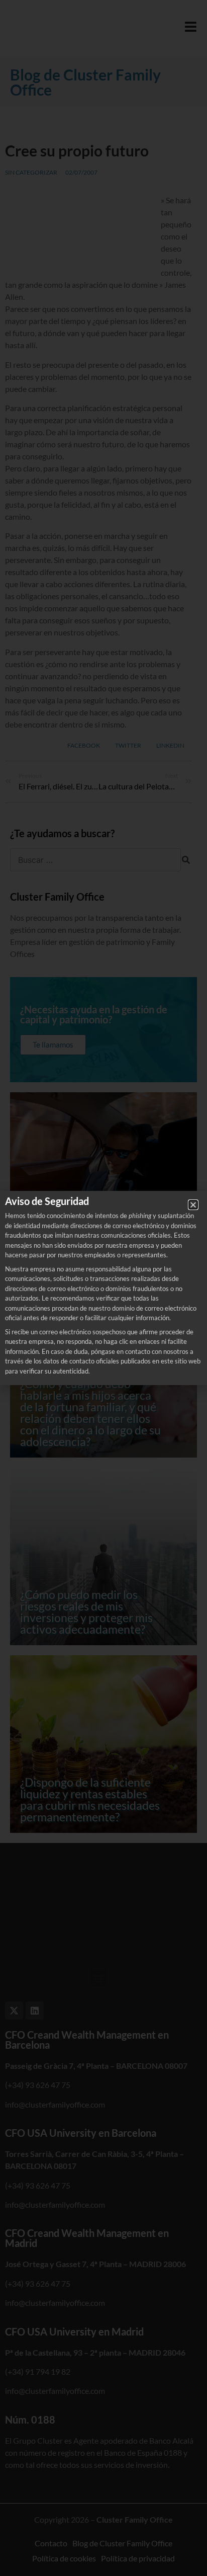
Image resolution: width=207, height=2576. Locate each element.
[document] (103, 1288)
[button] (193, 1205)
